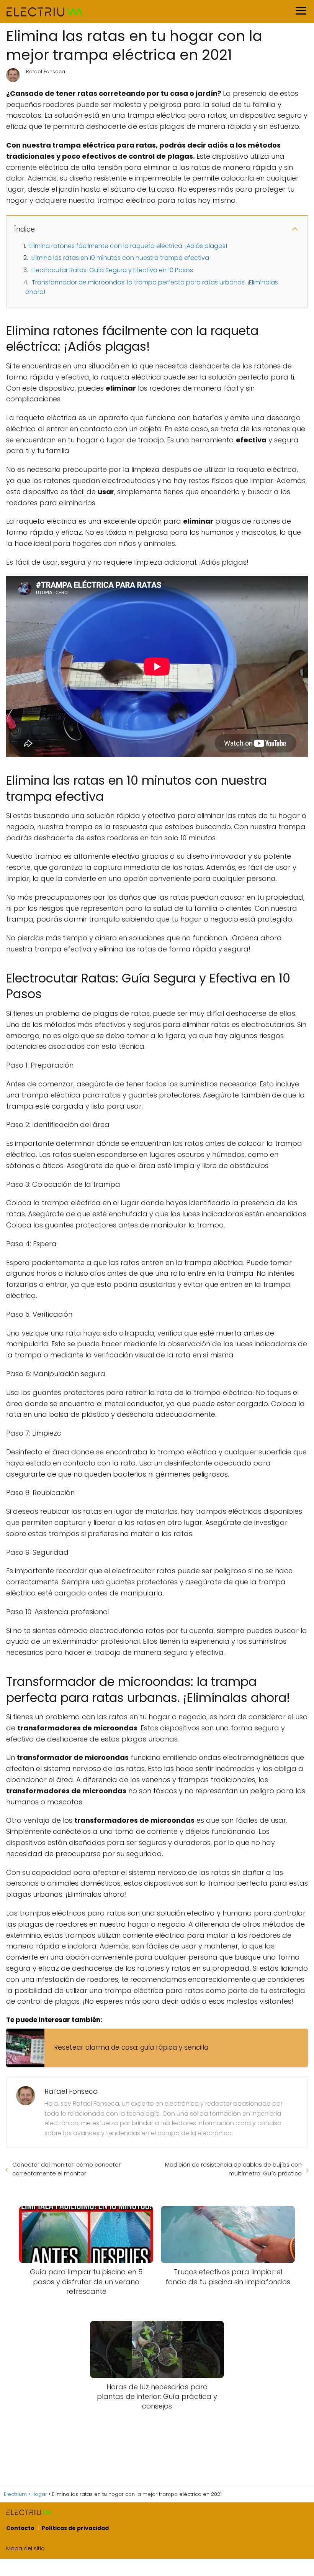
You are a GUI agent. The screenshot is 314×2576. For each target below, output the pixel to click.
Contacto (20, 2528)
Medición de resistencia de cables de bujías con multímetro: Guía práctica (233, 2169)
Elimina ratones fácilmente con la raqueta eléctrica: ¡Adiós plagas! (128, 246)
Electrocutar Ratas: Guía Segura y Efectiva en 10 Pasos (112, 270)
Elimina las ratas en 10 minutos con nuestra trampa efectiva (120, 258)
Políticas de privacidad (75, 2528)
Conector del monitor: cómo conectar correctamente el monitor (66, 2169)
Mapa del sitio (25, 2548)
